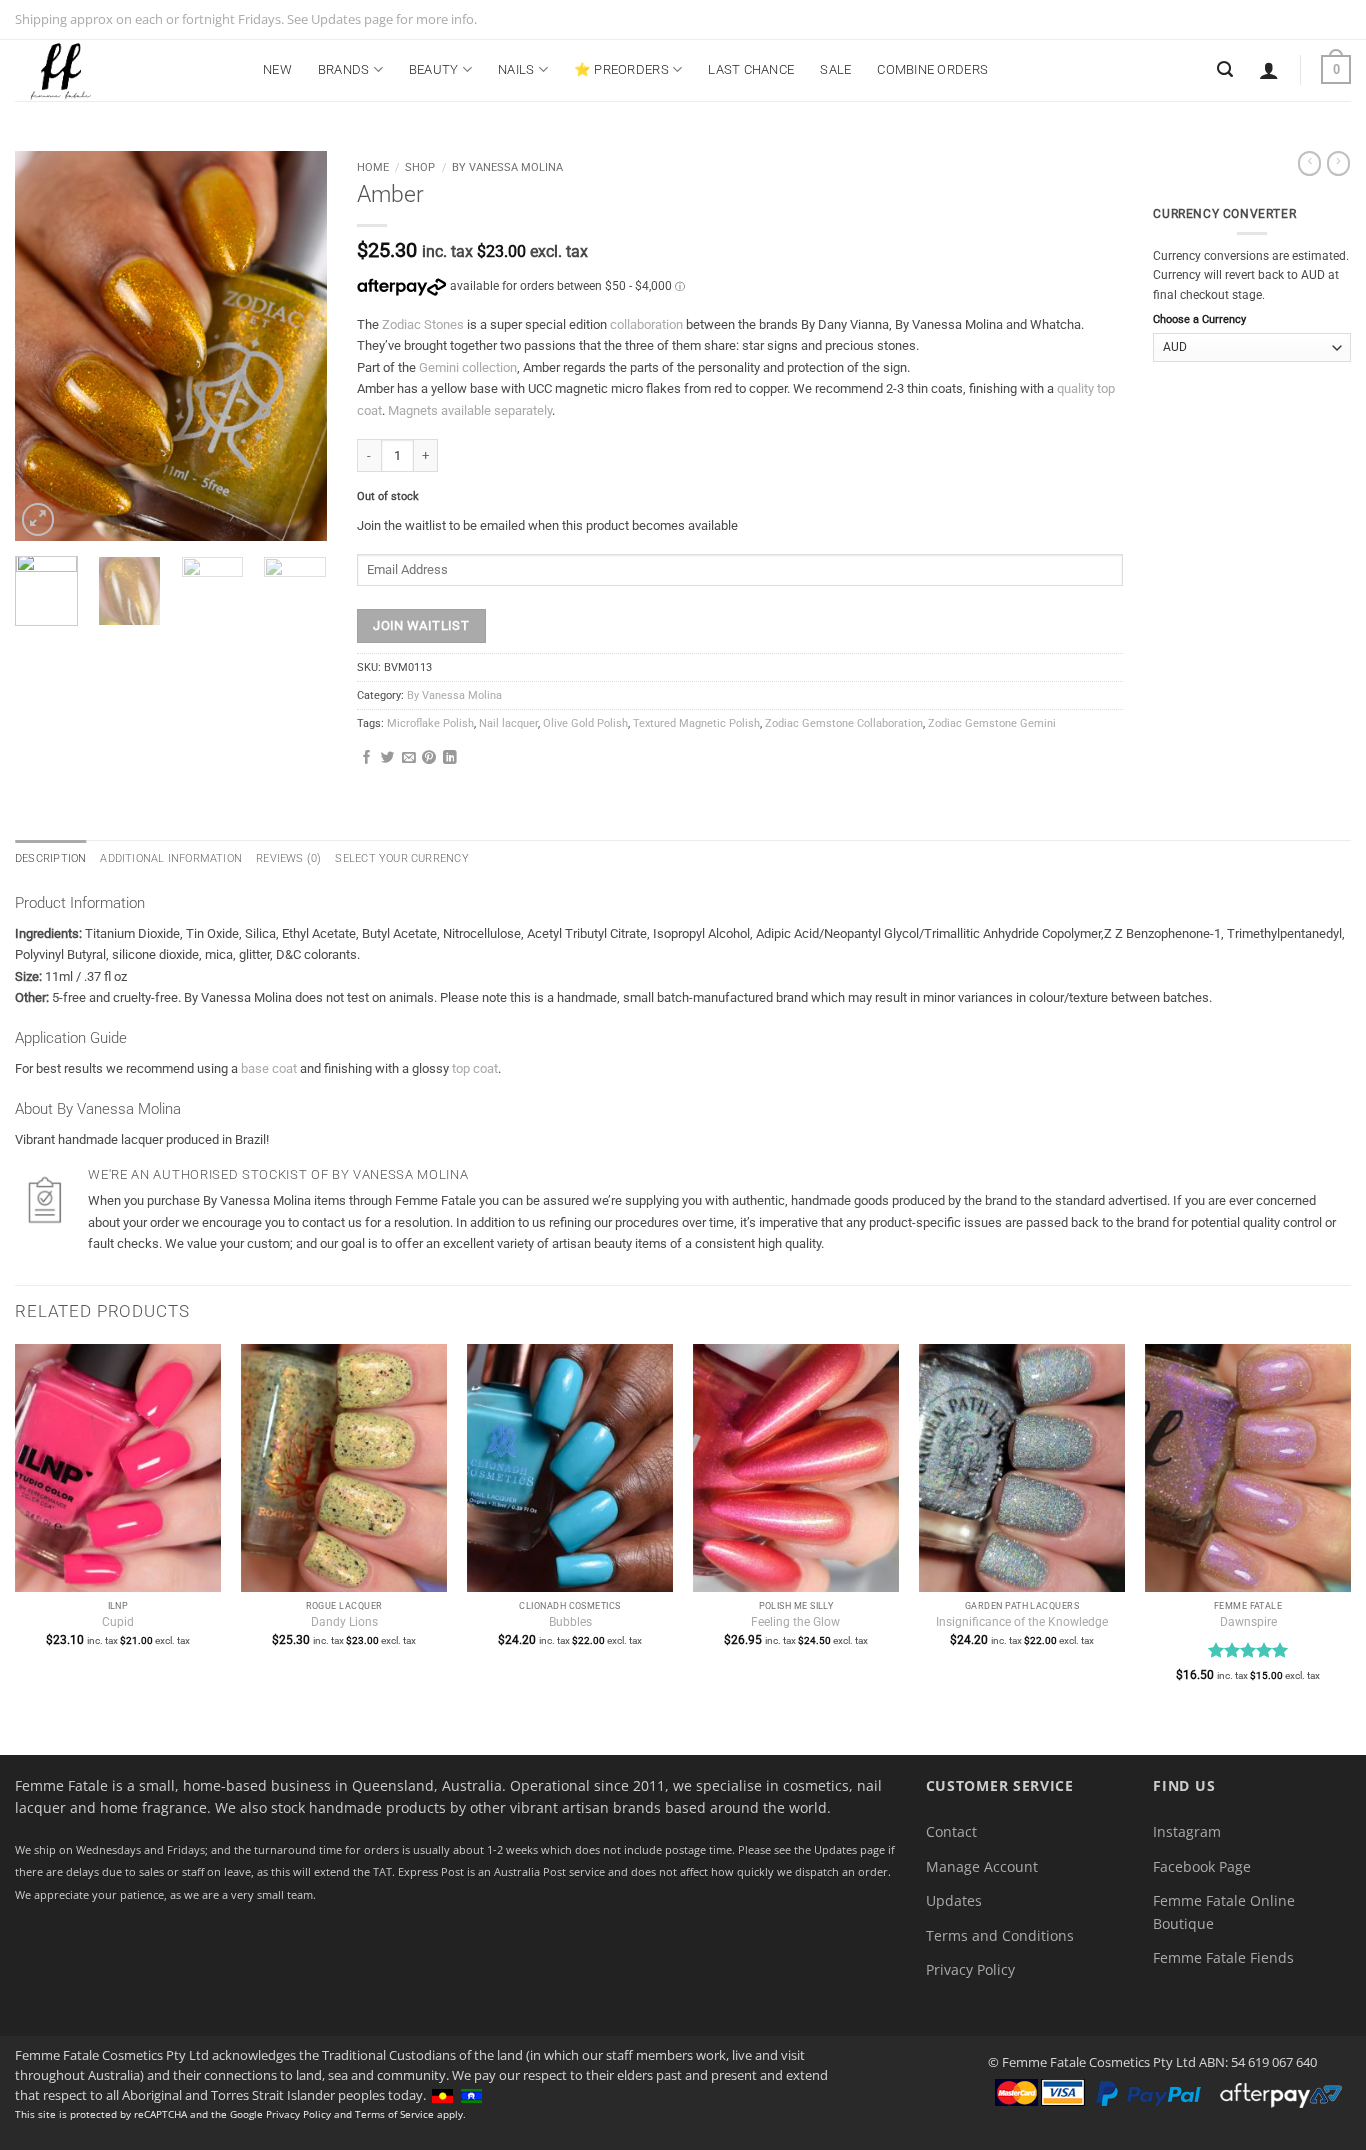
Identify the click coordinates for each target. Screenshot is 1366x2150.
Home (373, 167)
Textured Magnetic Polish (696, 723)
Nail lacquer (508, 723)
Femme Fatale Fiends (1223, 1957)
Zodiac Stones (423, 324)
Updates (954, 1900)
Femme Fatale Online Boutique (1224, 1911)
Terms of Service (394, 2114)
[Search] (1225, 69)
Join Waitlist (421, 625)
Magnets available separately (470, 410)
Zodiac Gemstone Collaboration (844, 723)
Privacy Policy (970, 1969)
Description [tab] (50, 858)
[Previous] (46, 346)
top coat (475, 1068)
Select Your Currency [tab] (401, 858)
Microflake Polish (430, 723)
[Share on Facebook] (367, 758)
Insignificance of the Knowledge (1022, 1622)
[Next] (295, 346)
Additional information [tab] (171, 858)
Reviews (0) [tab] (288, 858)
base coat (269, 1068)
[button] (1269, 70)
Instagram (1187, 1831)
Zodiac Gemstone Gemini (992, 723)
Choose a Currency (1199, 319)
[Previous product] (1338, 163)
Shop (420, 167)
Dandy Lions (344, 1622)
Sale (835, 69)
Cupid (118, 1622)
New (277, 69)
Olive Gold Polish (585, 723)
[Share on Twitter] (388, 758)
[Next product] (1309, 163)
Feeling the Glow (795, 1622)
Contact (951, 1831)
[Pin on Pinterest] (429, 758)
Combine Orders (932, 69)
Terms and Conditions (1000, 1935)
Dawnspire (1248, 1622)
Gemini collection (468, 367)
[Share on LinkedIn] (450, 758)
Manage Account (982, 1866)
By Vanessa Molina (507, 167)
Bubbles (570, 1622)
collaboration (646, 324)
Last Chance (751, 69)
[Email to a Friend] (409, 758)
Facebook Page (1202, 1866)
